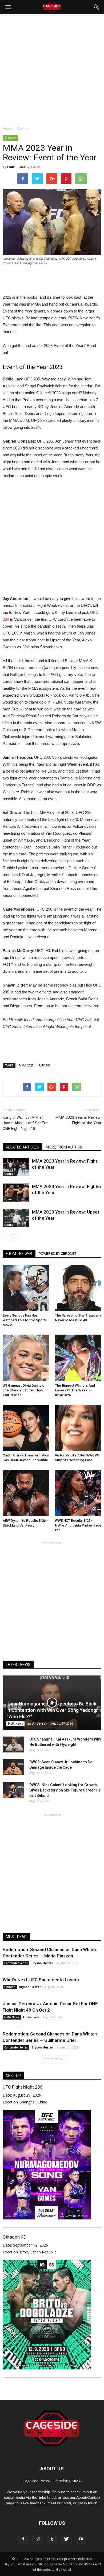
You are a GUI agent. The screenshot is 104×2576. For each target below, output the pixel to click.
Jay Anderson (37, 1723)
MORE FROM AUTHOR (64, 1147)
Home (7, 129)
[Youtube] (81, 2539)
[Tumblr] (52, 2539)
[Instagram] (38, 2539)
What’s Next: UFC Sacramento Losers (41, 1980)
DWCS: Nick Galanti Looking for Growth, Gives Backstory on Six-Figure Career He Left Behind (65, 1790)
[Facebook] (23, 2539)
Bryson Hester (42, 1963)
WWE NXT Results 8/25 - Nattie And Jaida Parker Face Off (78, 1525)
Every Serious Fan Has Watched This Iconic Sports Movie (25, 1320)
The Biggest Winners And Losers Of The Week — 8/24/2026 (75, 1390)
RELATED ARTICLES (23, 1147)
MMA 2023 (26, 1065)
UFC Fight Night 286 (22, 2087)
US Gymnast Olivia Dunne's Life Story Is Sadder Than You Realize (23, 1390)
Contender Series (16, 1963)
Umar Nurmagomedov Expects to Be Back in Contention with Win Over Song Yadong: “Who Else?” (52, 1710)
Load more (50, 2059)
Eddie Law (31, 2017)
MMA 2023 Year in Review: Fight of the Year (78, 1120)
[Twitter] (66, 2539)
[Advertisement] (52, 69)
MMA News (15, 1724)
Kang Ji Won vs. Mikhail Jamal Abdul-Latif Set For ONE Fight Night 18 (25, 1123)
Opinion (10, 138)
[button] (97, 7)
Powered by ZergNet (57, 1254)
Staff (11, 167)
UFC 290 (45, 1065)
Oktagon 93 (14, 2237)
